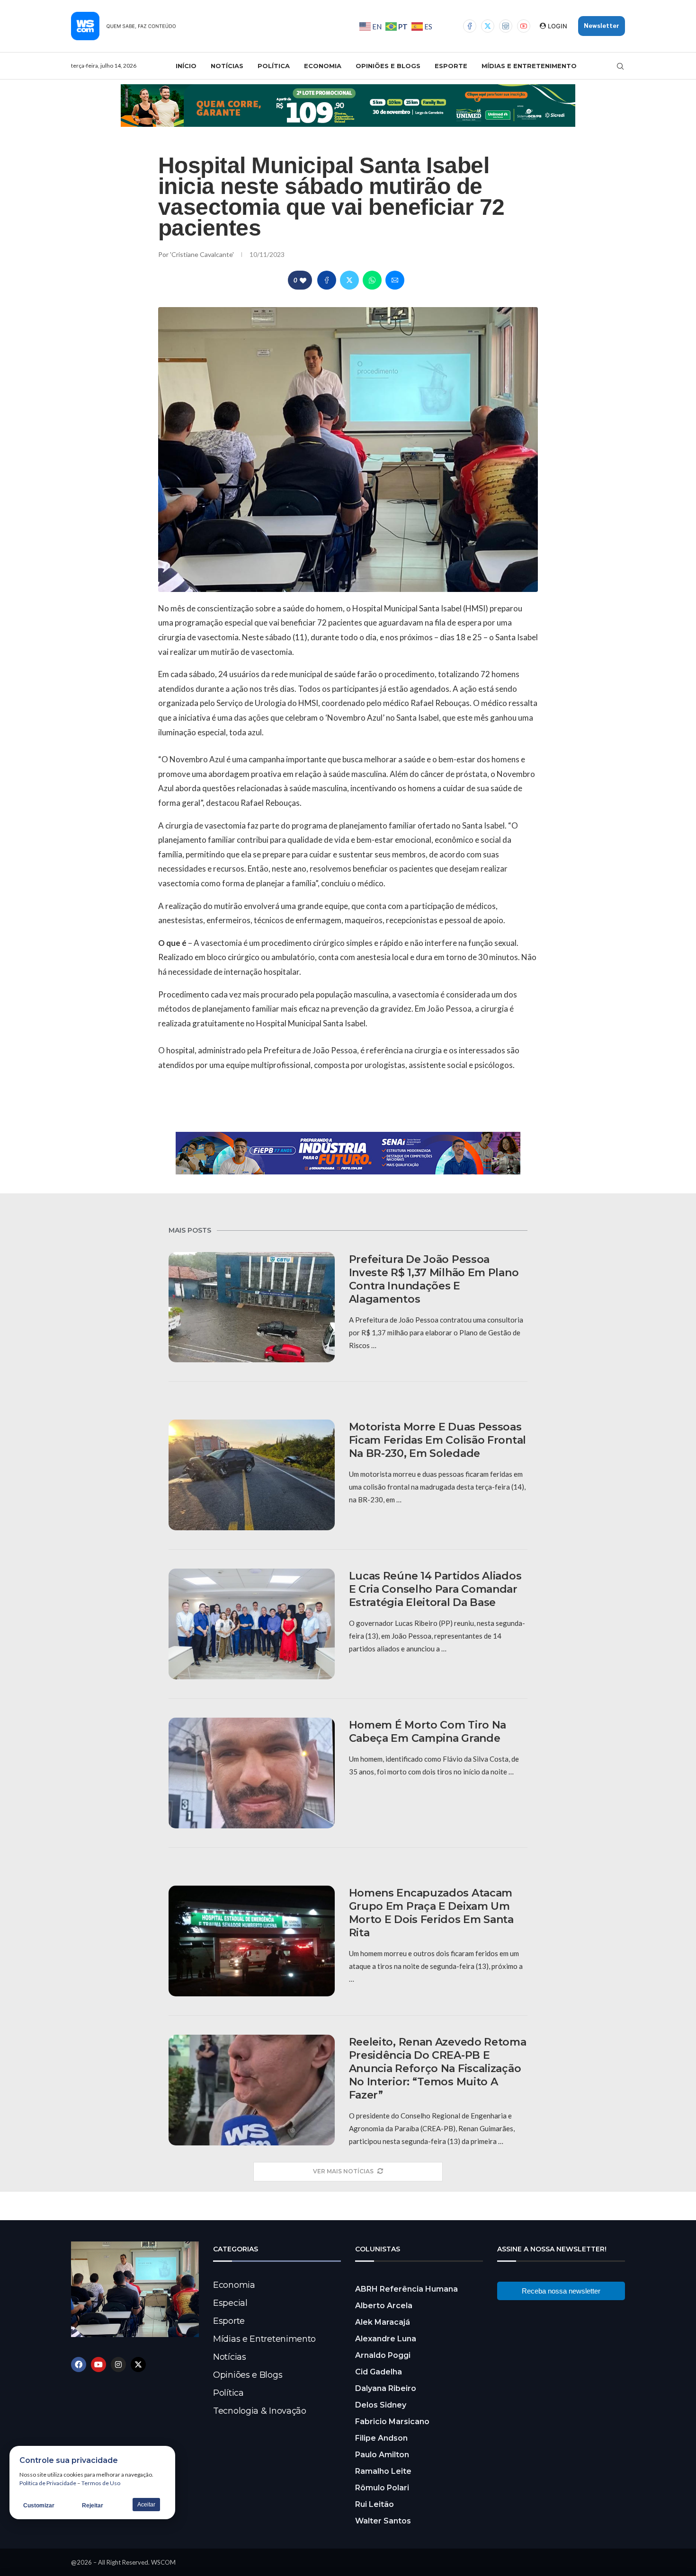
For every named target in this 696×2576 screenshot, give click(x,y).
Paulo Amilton (382, 2455)
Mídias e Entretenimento (529, 66)
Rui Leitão (375, 2504)
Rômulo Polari (382, 2488)
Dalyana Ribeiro (386, 2388)
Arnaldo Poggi (383, 2355)
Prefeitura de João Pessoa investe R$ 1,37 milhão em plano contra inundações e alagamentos (434, 1279)
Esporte (451, 66)
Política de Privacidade (48, 2483)
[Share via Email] (395, 280)
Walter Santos (383, 2521)
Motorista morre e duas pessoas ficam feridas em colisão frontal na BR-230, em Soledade (437, 1440)
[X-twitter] (138, 2364)
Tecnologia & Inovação (260, 2411)
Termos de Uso (101, 2483)
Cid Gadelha (379, 2372)
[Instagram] (506, 26)
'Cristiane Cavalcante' (203, 254)
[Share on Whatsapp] (372, 280)
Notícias (227, 66)
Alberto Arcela (384, 2306)
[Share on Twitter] (349, 280)
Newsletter (602, 26)
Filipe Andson (381, 2438)
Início (186, 66)
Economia (323, 66)
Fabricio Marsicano (392, 2422)
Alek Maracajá (383, 2322)
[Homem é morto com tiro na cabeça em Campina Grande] (252, 1773)
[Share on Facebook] (327, 280)
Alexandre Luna (386, 2339)
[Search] (620, 66)
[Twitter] (488, 26)
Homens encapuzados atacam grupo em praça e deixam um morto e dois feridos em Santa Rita (431, 1913)
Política (274, 66)
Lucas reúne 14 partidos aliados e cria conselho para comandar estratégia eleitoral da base (435, 1589)
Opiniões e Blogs (388, 66)
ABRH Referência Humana (406, 2289)
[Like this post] (303, 280)
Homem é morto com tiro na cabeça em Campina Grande (428, 1732)
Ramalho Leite (383, 2471)
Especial (230, 2303)
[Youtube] (524, 26)
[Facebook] (470, 26)
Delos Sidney (381, 2405)
